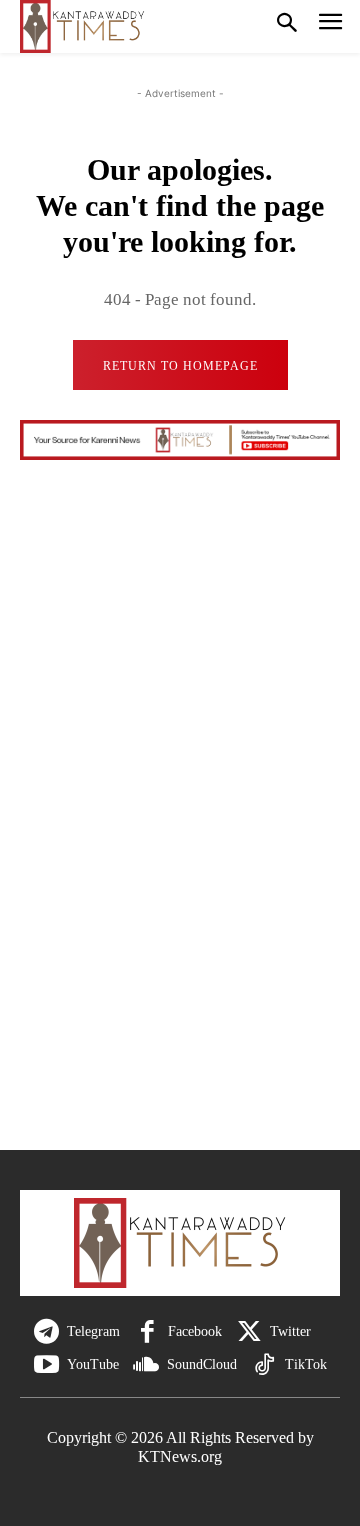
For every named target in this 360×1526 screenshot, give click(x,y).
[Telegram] (46, 1332)
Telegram (93, 1331)
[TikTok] (264, 1365)
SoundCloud (202, 1364)
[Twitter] (249, 1332)
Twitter (290, 1331)
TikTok (306, 1364)
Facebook (195, 1331)
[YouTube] (46, 1365)
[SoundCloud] (146, 1365)
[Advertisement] (180, 890)
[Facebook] (147, 1332)
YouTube (93, 1364)
